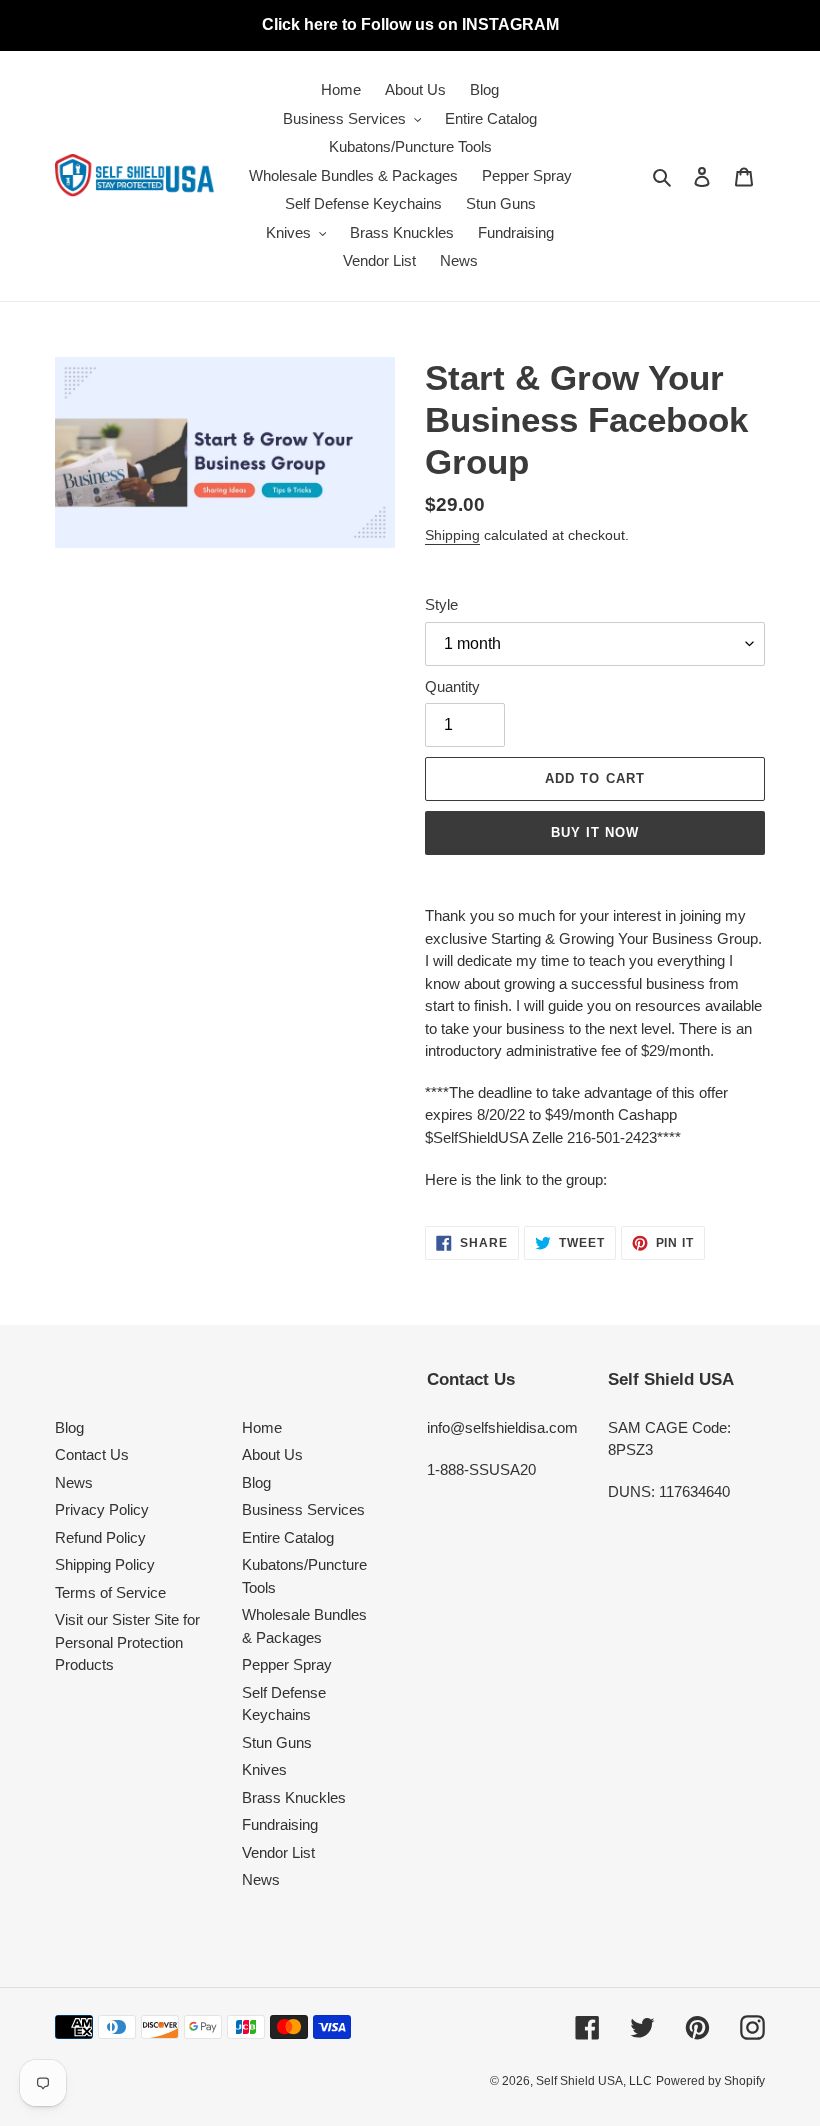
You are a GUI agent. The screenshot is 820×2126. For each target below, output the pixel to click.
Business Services (303, 1509)
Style (441, 604)
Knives (264, 1769)
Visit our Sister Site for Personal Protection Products (127, 1642)
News (74, 1482)
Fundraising (280, 1824)
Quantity (452, 686)
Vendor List (278, 1852)
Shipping (452, 535)
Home (262, 1427)
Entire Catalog (288, 1537)
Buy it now (595, 832)
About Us (272, 1454)
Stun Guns (277, 1742)
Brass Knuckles (294, 1797)
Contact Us (92, 1454)
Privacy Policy (102, 1509)
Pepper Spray (287, 1664)
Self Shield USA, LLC (594, 2081)
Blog (69, 1427)
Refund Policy (100, 1537)
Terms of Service (110, 1592)
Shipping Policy (105, 1564)
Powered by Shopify (710, 2081)
